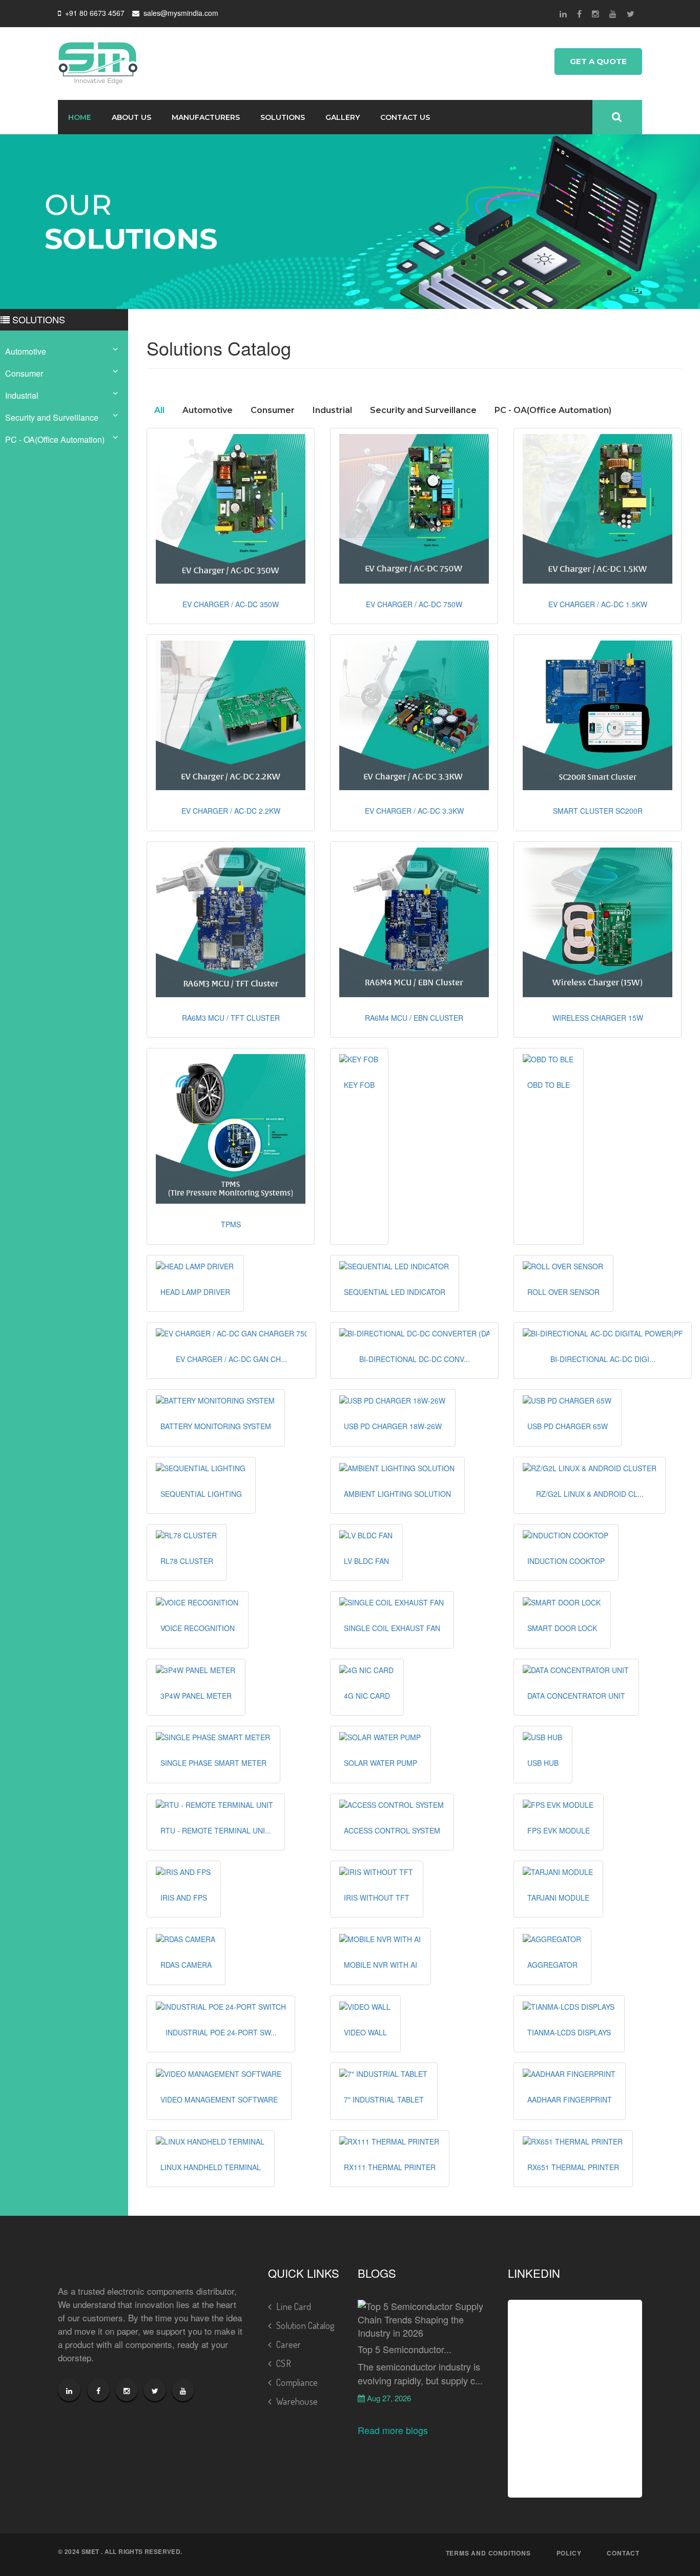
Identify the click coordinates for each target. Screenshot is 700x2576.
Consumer (24, 373)
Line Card (294, 2306)
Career (289, 2344)
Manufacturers (206, 117)
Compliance (297, 2382)
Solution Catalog (305, 2325)
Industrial (22, 395)
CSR (284, 2363)
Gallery (343, 117)
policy (569, 2553)
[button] (231, 509)
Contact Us (405, 117)
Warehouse (297, 2401)
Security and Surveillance (52, 417)
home (80, 117)
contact (623, 2553)
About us (131, 117)
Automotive (26, 351)
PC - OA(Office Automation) (55, 439)
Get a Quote (598, 61)
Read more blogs (393, 2430)
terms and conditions (488, 2553)
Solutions (283, 117)
